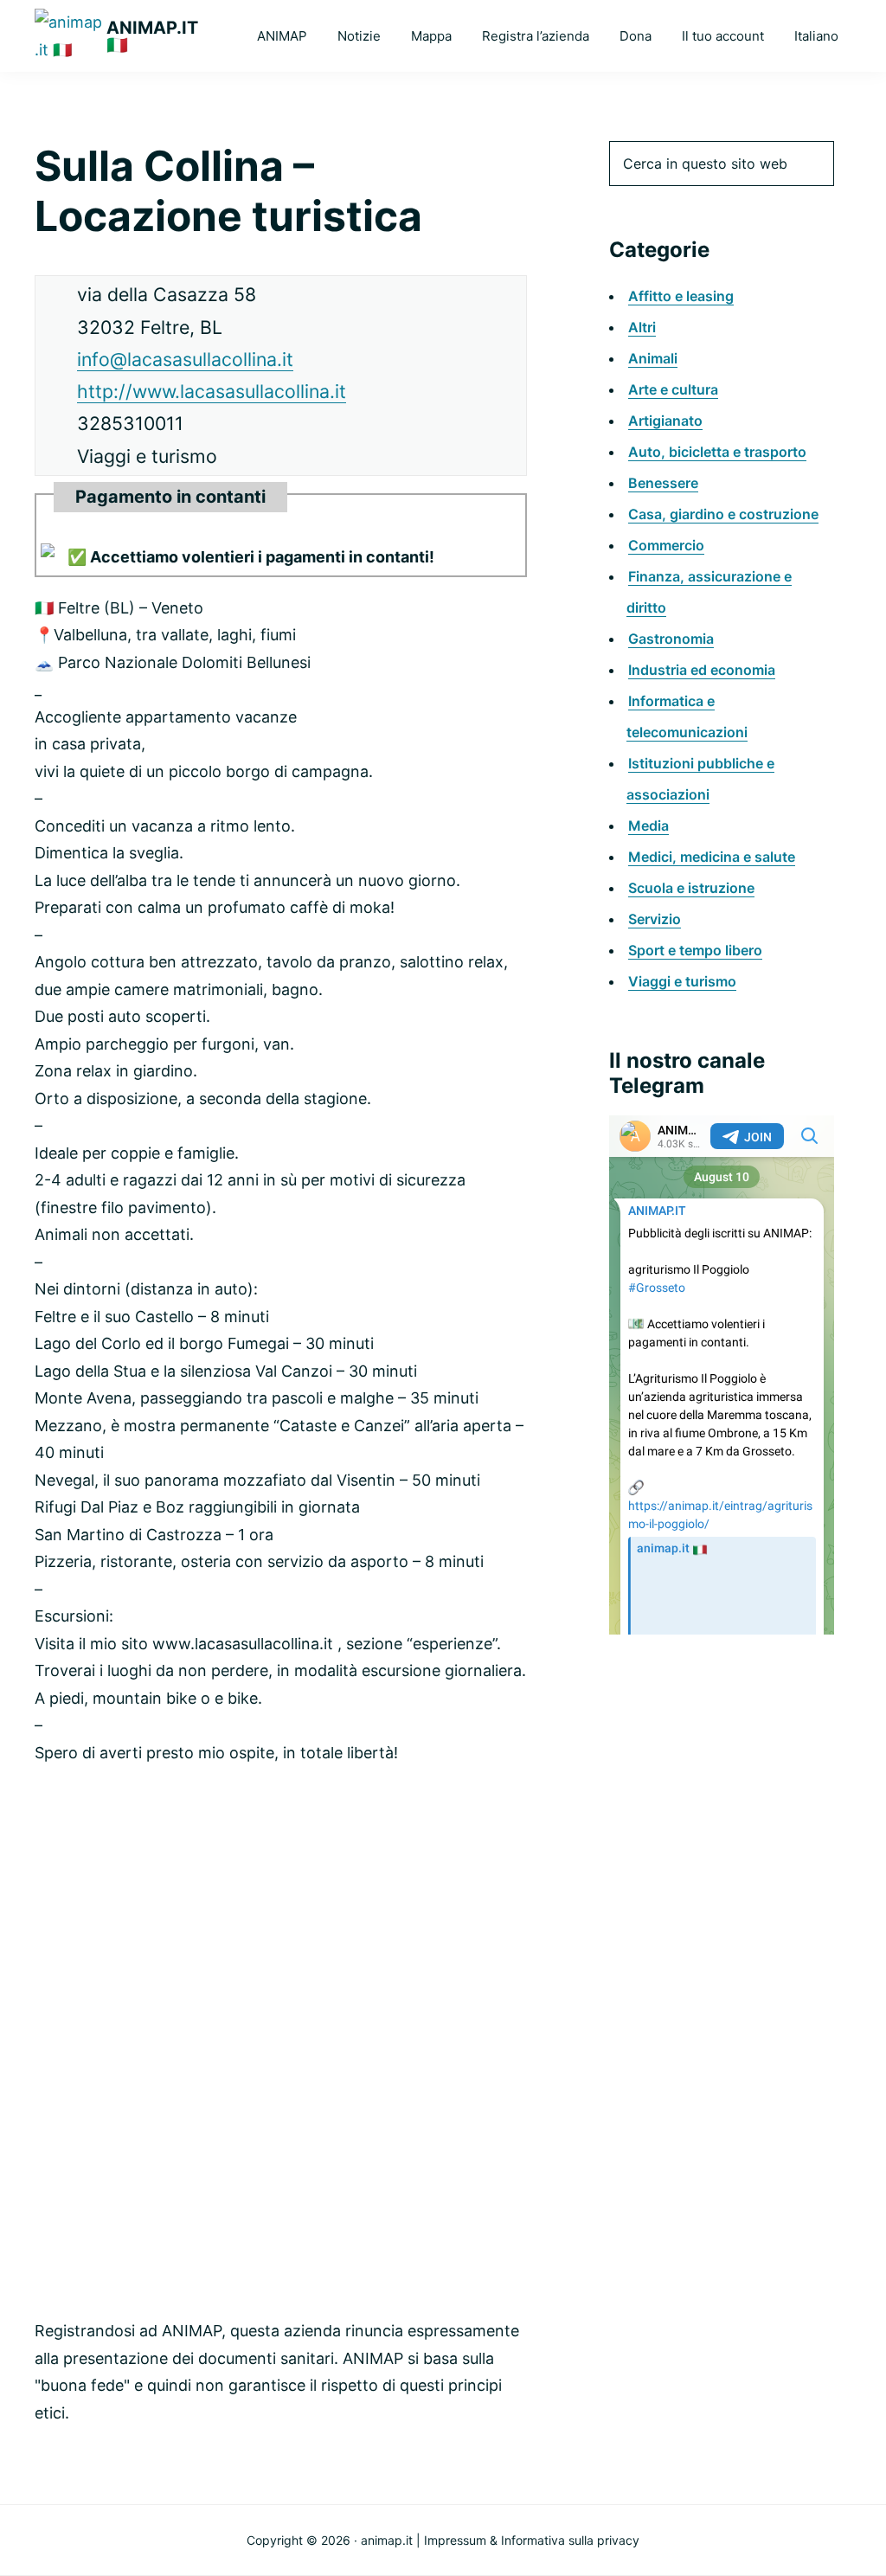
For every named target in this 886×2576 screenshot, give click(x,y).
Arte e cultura (673, 389)
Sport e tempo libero (695, 950)
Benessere (663, 483)
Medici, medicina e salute (712, 857)
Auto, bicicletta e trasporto (717, 452)
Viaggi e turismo (682, 981)
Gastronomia (671, 639)
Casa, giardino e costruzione (723, 514)
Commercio (666, 545)
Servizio (655, 919)
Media (648, 825)
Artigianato (665, 421)
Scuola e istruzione (691, 888)
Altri (642, 327)
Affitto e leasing (681, 296)
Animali (653, 358)
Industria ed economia (702, 670)
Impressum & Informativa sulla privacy (532, 2540)
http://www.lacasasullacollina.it (212, 391)
